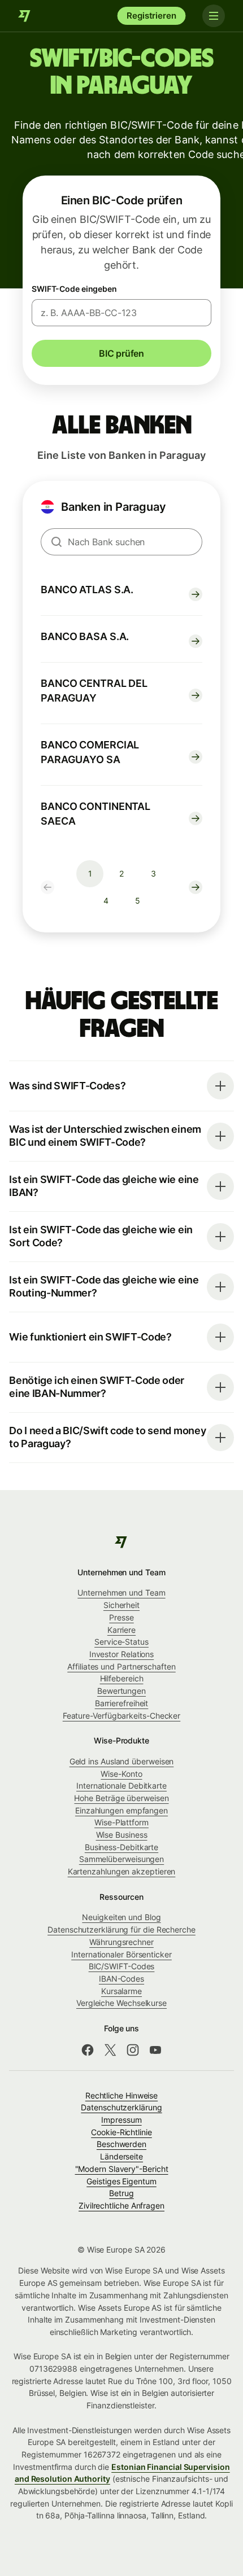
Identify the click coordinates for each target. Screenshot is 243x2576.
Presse (121, 1617)
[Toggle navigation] (214, 16)
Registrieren (151, 16)
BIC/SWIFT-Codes (122, 1966)
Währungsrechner (121, 1942)
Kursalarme (121, 1991)
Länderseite (121, 2156)
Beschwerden (121, 2144)
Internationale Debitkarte (121, 1786)
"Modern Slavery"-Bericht (122, 2169)
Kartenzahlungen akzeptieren (122, 1871)
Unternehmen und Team (121, 1593)
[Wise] (25, 16)
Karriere (121, 1630)
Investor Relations (122, 1654)
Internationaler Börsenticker (121, 1954)
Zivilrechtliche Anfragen (121, 2205)
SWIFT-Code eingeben (74, 289)
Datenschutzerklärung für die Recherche (121, 1929)
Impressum (121, 2120)
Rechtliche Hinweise (121, 2095)
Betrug (121, 2193)
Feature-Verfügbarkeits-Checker (121, 1716)
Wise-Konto (121, 1774)
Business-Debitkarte (121, 1847)
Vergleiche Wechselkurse (121, 2003)
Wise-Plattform (121, 1822)
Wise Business (122, 1835)
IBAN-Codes (121, 1979)
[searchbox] (121, 542)
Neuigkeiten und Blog (121, 1917)
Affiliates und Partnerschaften (121, 1666)
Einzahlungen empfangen (121, 1810)
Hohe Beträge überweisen (121, 1798)
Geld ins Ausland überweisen (122, 1761)
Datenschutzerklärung (121, 2107)
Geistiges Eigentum (121, 2181)
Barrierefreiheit (122, 1703)
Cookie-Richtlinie (121, 2132)
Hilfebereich (122, 1678)
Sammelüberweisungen (121, 1859)
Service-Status (121, 1642)
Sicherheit (121, 1605)
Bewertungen (121, 1691)
